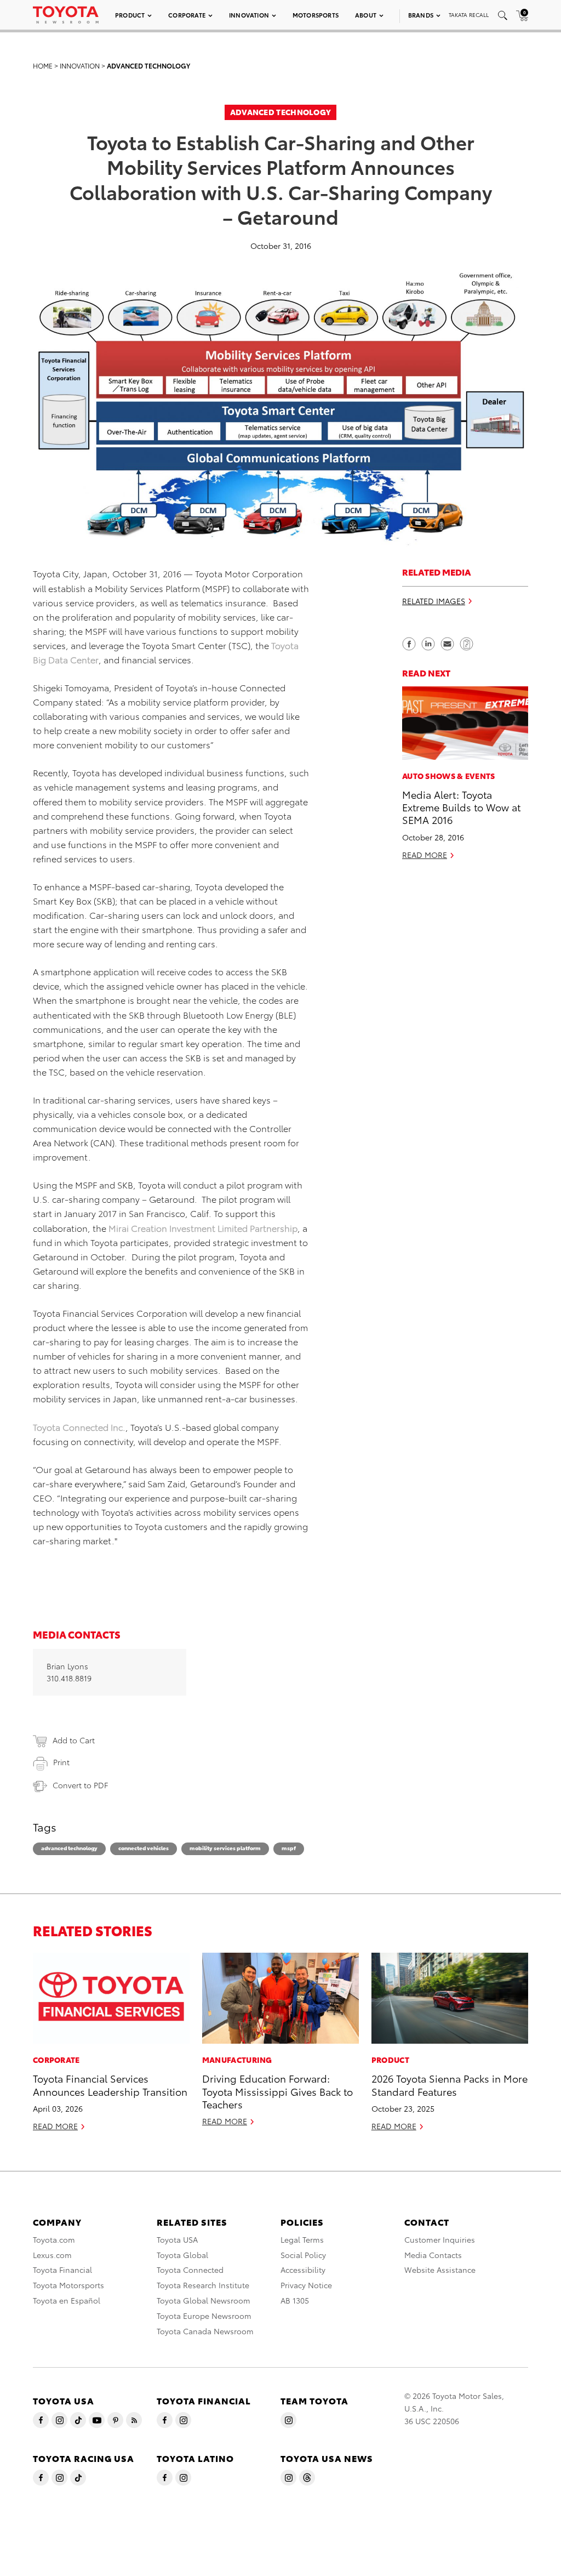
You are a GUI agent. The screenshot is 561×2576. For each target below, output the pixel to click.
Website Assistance (440, 2270)
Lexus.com (52, 2255)
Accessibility (303, 2270)
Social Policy (303, 2255)
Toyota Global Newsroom (204, 2300)
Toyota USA (177, 2239)
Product (130, 15)
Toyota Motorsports (68, 2285)
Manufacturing (237, 2060)
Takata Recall (469, 15)
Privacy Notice (306, 2285)
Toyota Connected (190, 2270)
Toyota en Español (67, 2300)
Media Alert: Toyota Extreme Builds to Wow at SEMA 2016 (461, 807)
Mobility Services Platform (225, 1848)
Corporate (187, 15)
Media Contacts (433, 2255)
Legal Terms (302, 2239)
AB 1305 (295, 2300)
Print (61, 1762)
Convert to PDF (80, 1785)
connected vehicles (144, 1848)
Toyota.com (54, 2239)
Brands (421, 15)
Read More (425, 855)
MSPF (289, 1848)
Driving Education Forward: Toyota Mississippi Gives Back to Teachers (277, 2091)
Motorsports (316, 15)
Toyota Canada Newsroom (205, 2331)
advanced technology (69, 1848)
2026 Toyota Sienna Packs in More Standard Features (450, 2084)
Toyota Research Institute (203, 2285)
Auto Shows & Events (449, 776)
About (366, 15)
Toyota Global (182, 2255)
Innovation (249, 15)
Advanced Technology (148, 66)
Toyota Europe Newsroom (204, 2316)
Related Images (434, 601)
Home (43, 66)
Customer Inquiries (440, 2239)
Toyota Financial (62, 2270)
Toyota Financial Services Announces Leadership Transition (110, 2084)
